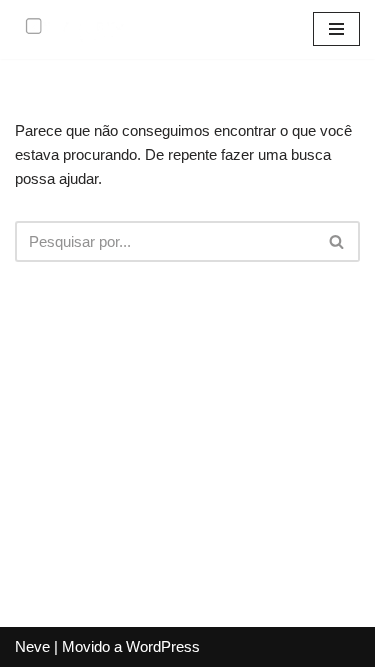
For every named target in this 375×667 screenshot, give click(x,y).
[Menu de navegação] (336, 29)
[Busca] (337, 241)
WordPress (163, 646)
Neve (32, 646)
